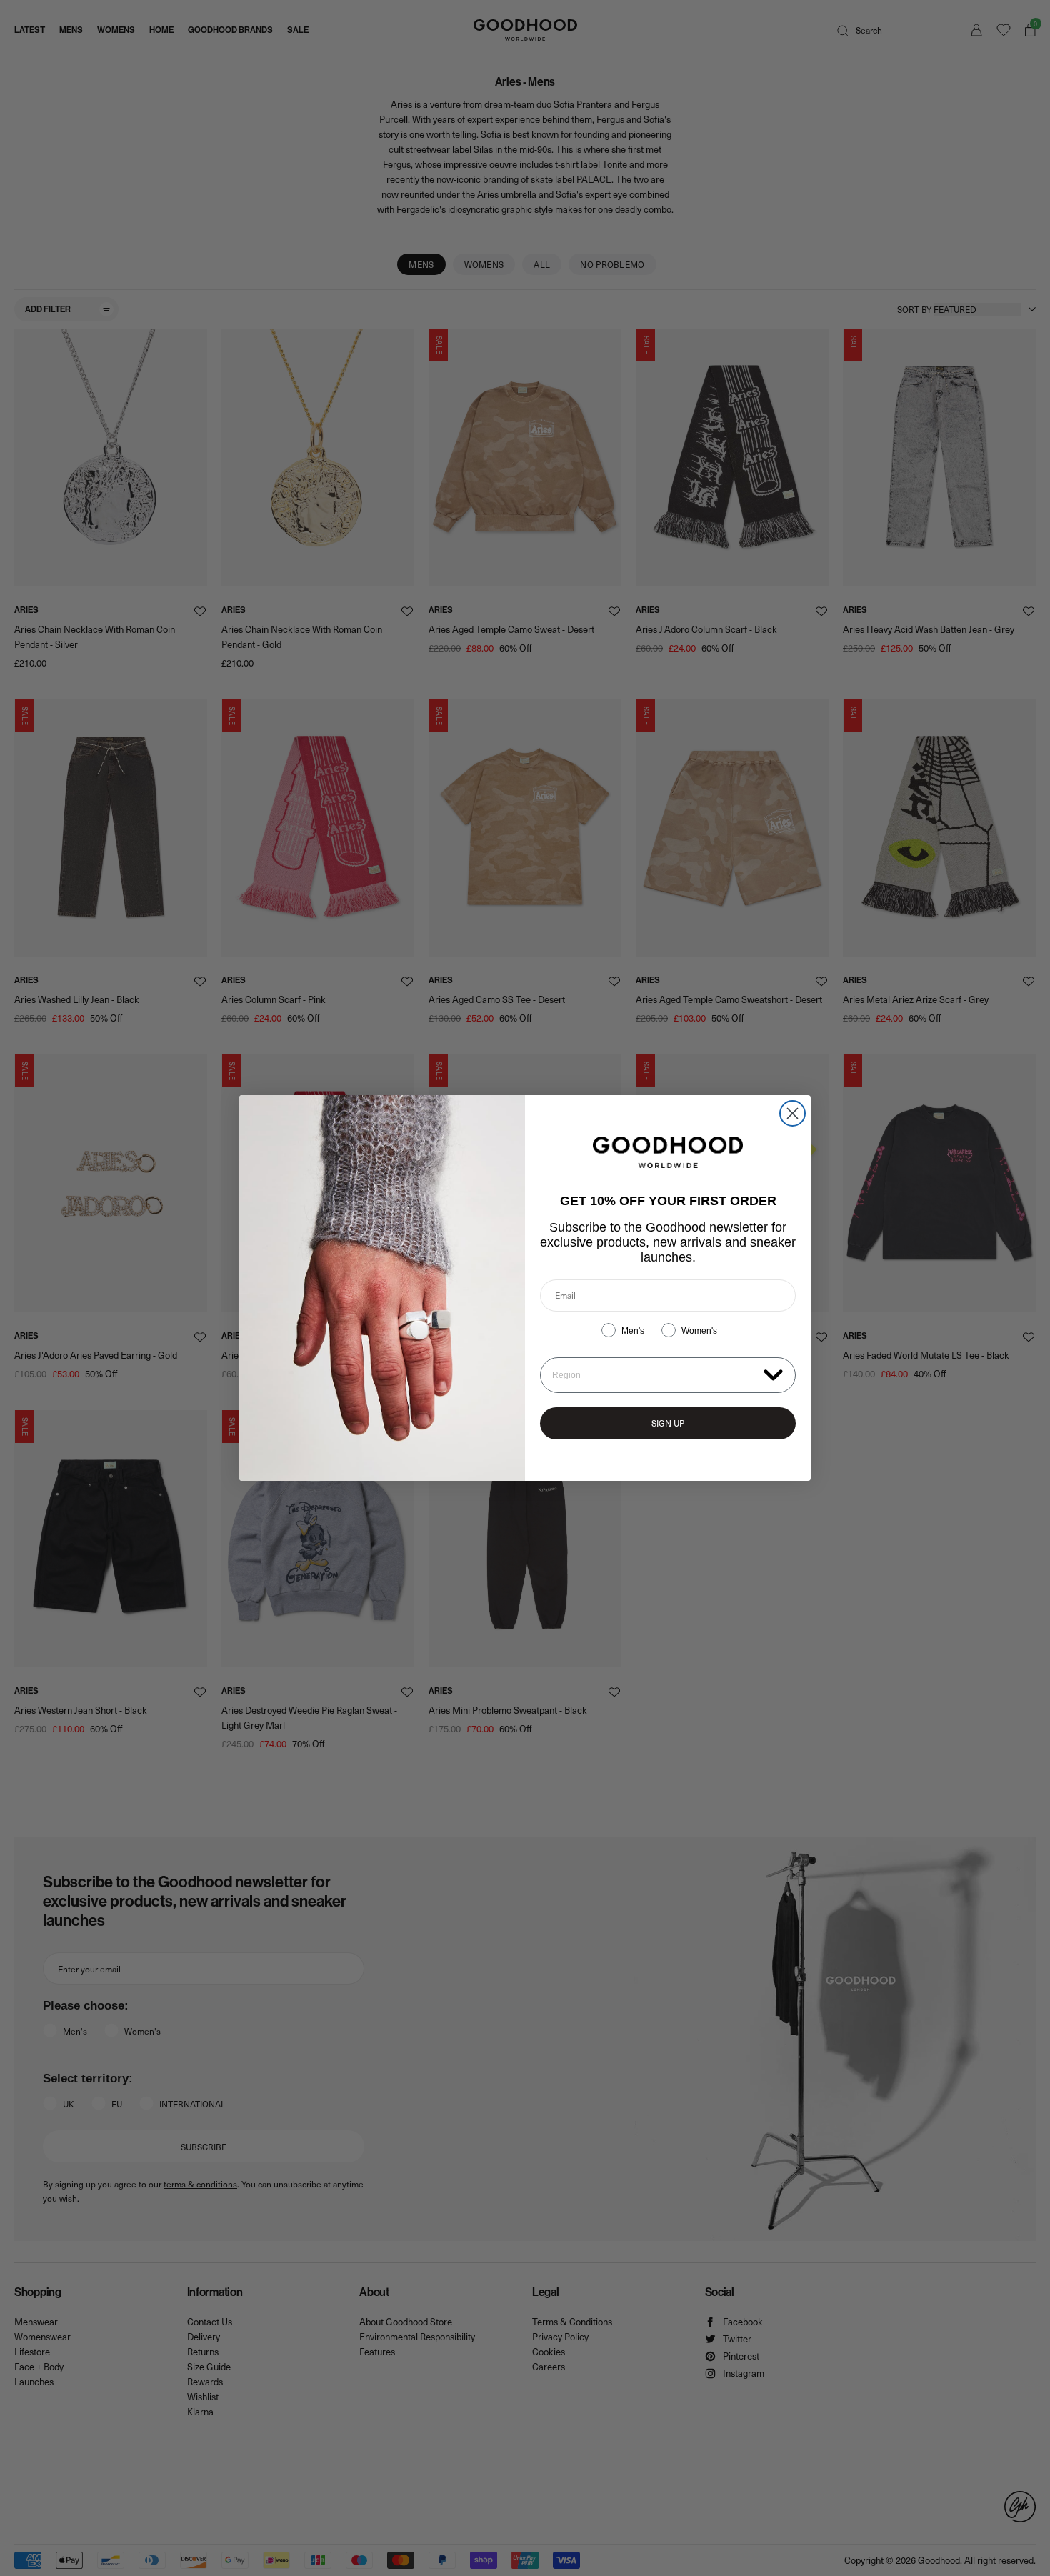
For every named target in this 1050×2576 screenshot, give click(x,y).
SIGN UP (668, 1423)
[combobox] (655, 1375)
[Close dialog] (792, 1113)
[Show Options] (773, 1374)
